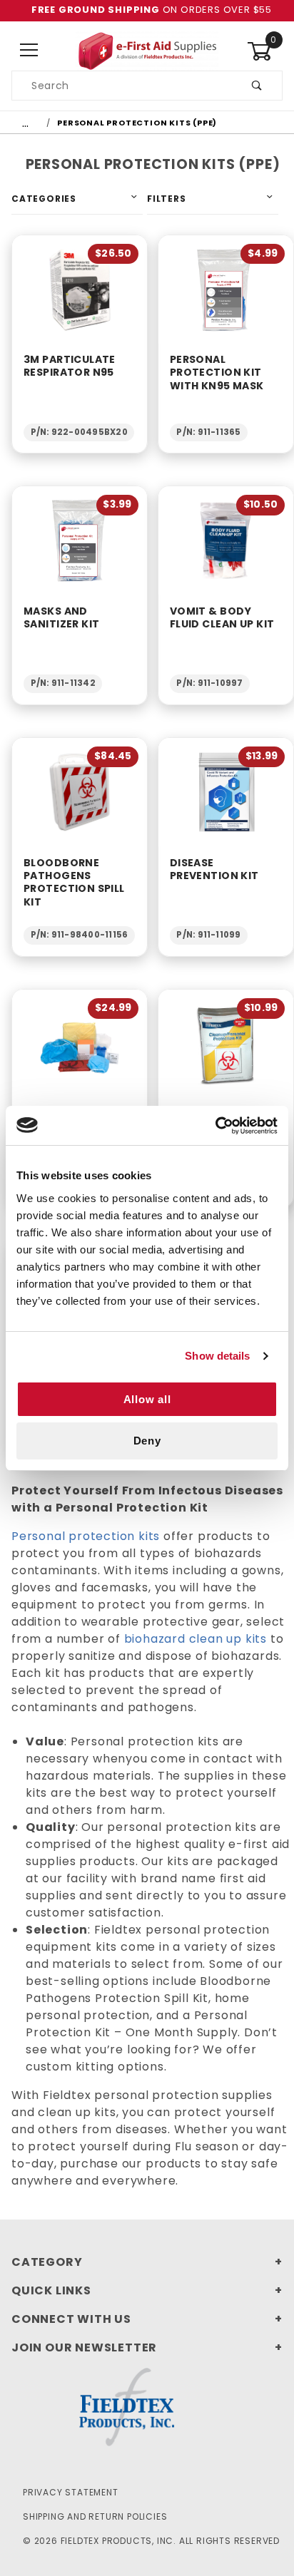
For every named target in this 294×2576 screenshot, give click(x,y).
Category (47, 2262)
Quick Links (51, 2290)
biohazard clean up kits (196, 1639)
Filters (167, 199)
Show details (217, 1356)
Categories (44, 199)
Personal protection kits (86, 1536)
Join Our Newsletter (84, 2347)
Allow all (147, 1399)
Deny (147, 1441)
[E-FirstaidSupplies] (147, 50)
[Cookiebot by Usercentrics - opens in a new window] (215, 1126)
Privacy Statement (71, 2492)
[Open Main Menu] (29, 51)
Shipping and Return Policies (95, 2516)
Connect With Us (71, 2319)
